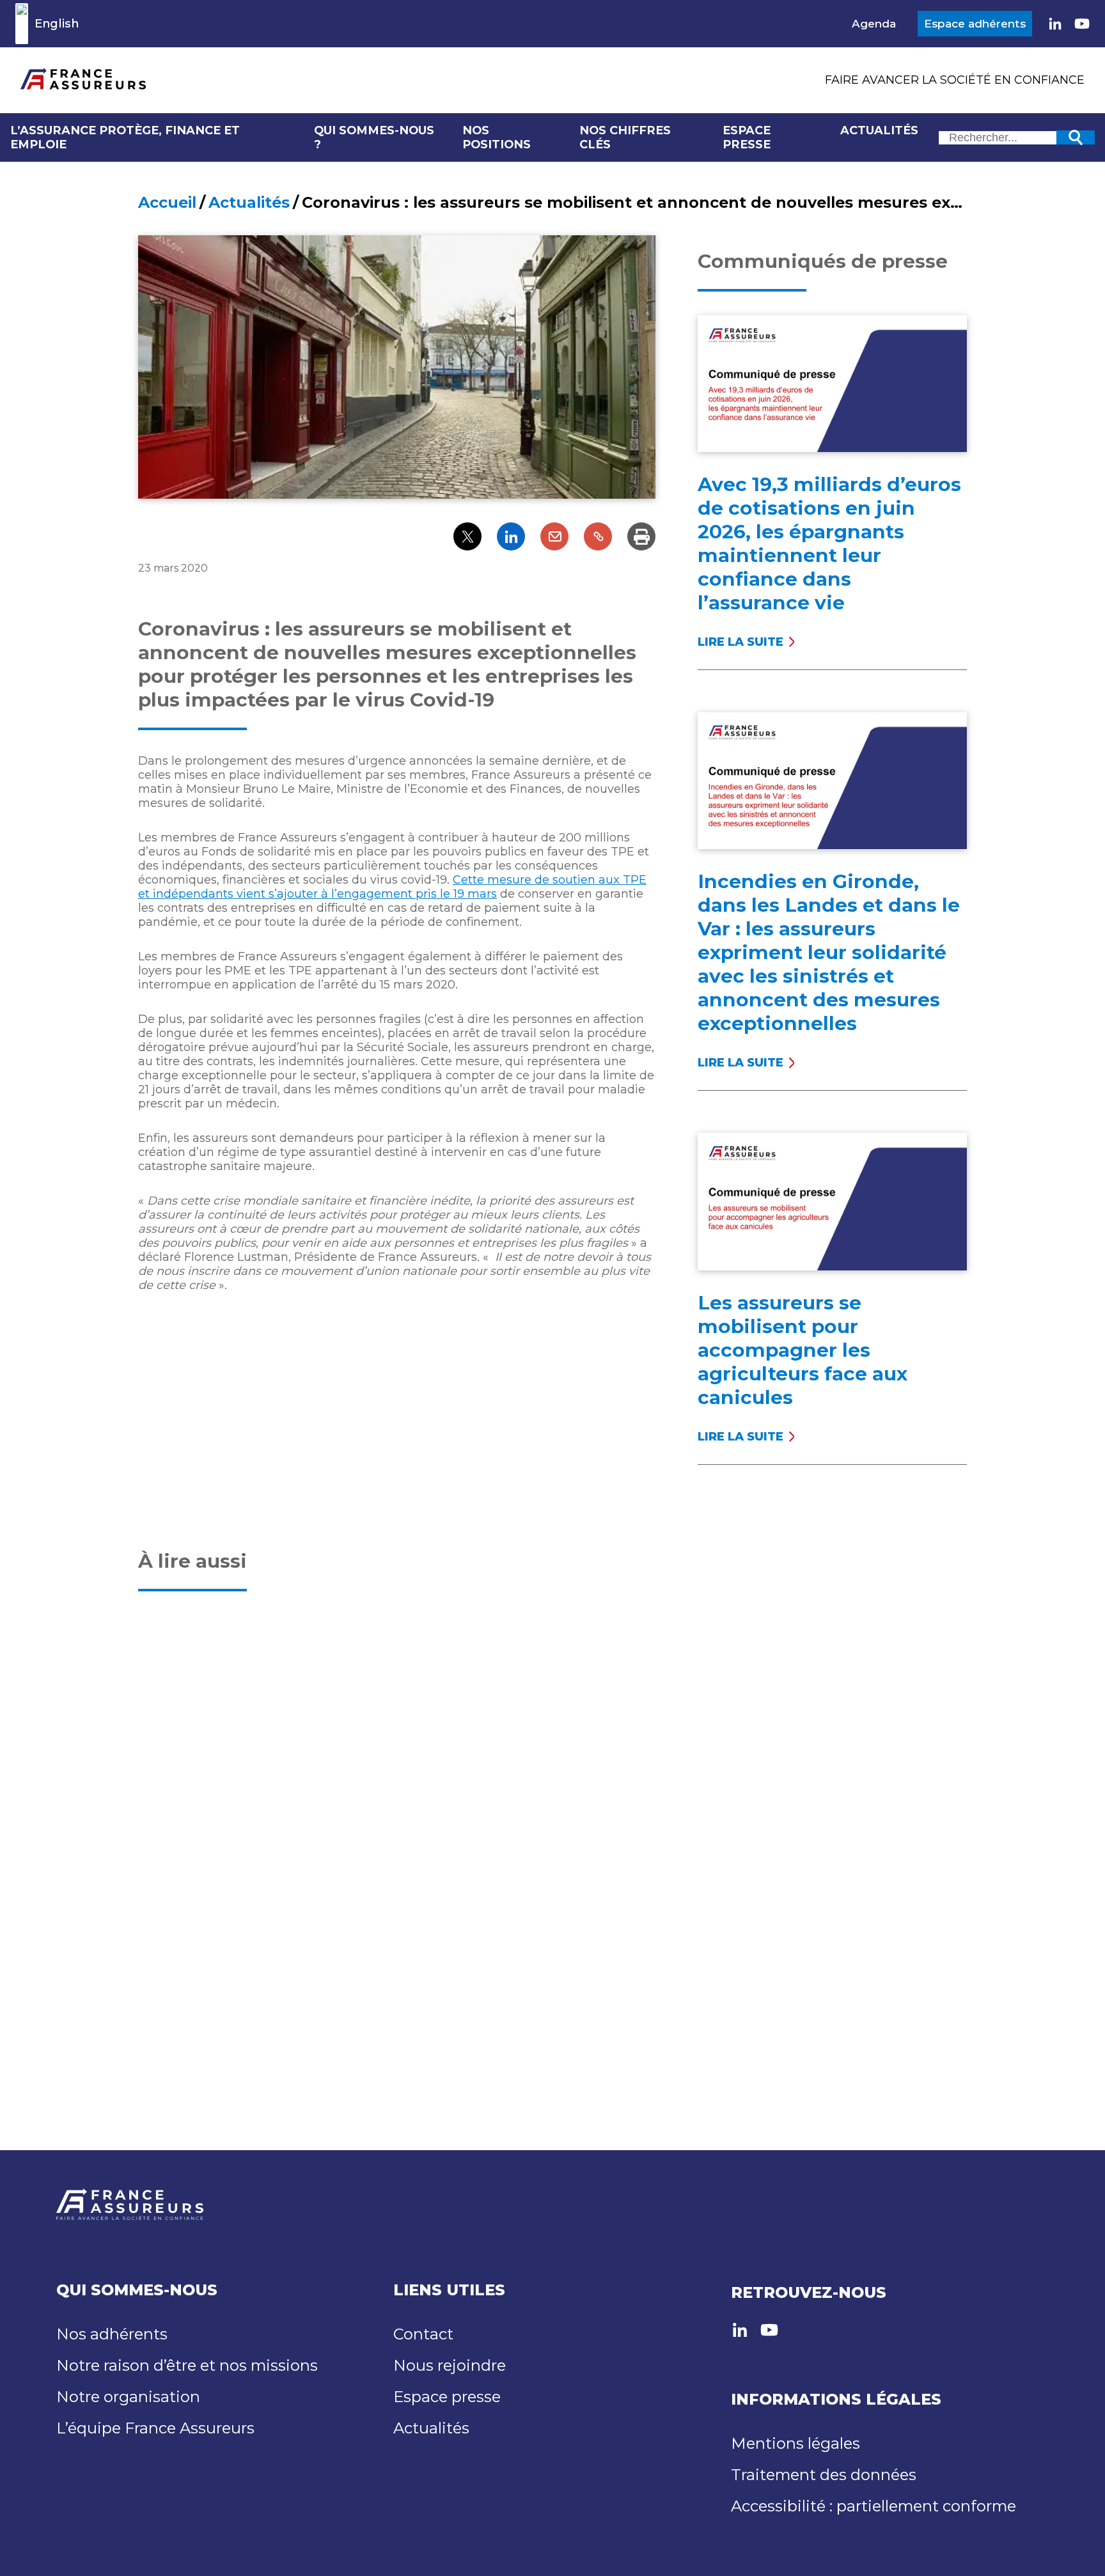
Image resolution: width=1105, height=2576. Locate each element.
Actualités (879, 130)
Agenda (874, 24)
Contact (423, 2334)
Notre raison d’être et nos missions (187, 2365)
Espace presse (747, 137)
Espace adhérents (975, 24)
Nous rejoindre (450, 2365)
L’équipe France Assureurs (155, 2428)
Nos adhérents (112, 2334)
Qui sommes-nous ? (374, 137)
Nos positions (497, 137)
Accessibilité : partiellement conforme (874, 2506)
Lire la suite (745, 642)
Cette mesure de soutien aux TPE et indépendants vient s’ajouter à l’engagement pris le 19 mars (392, 887)
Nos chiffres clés (625, 137)
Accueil (167, 202)
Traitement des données (824, 2475)
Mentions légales (795, 2443)
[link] (1055, 24)
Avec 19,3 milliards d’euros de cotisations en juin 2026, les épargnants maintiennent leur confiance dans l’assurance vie (829, 543)
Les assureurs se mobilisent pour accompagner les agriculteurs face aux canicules (803, 1350)
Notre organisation (128, 2397)
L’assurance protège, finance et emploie (125, 137)
